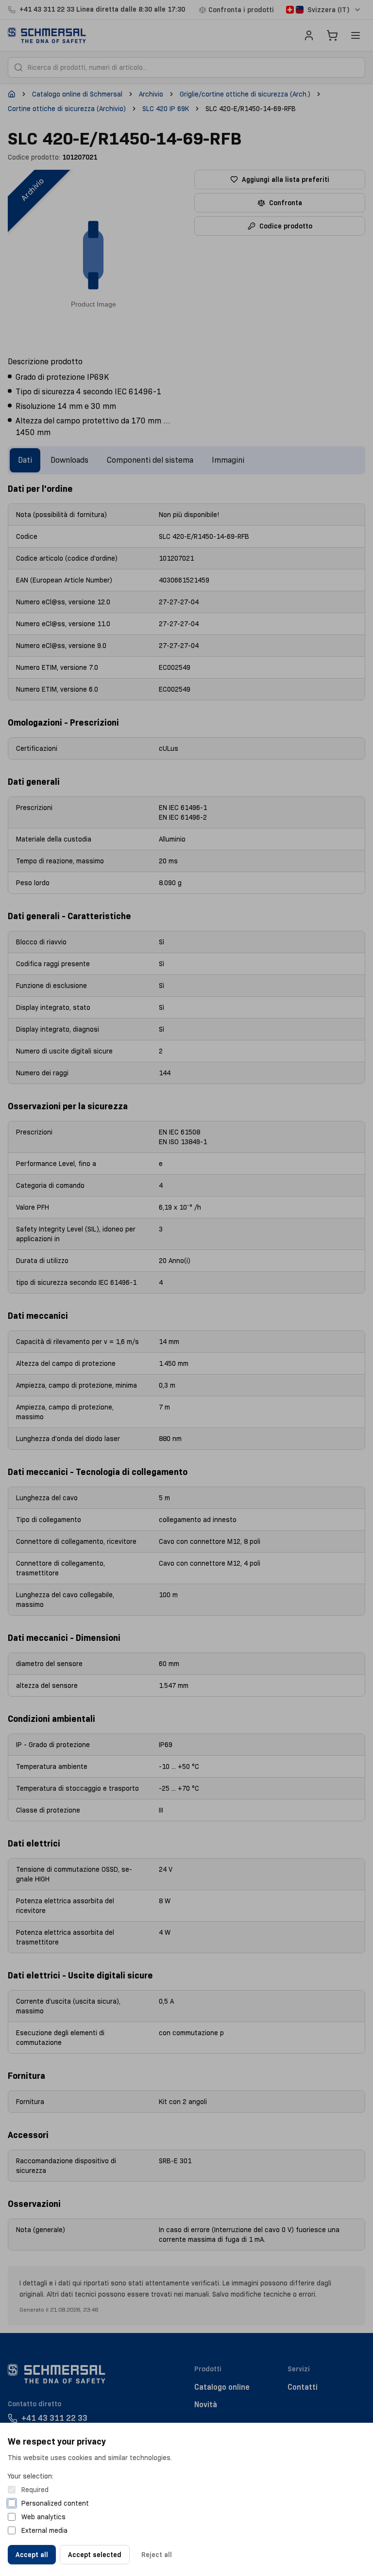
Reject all (157, 2555)
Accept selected (95, 2555)
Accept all (32, 2555)
